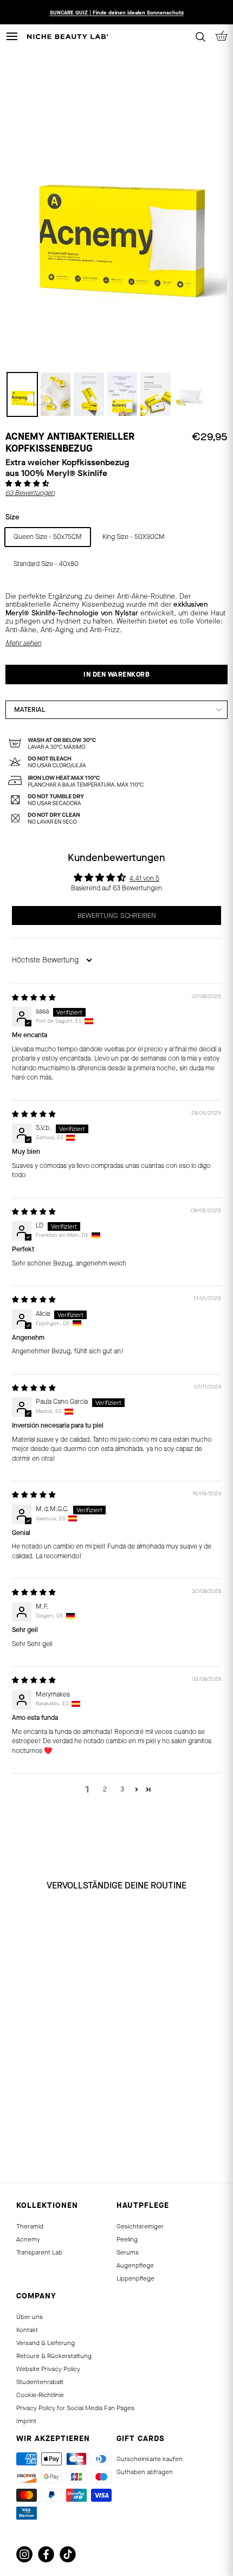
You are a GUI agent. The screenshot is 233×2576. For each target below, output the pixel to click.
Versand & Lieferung (46, 2343)
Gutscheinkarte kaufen (150, 2459)
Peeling (127, 2239)
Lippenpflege (135, 2278)
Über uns (30, 2317)
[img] (34, 998)
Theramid (30, 2226)
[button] (27, 484)
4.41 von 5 (144, 878)
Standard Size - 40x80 (46, 564)
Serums (128, 2252)
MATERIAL (30, 710)
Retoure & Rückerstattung (54, 2356)
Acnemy (28, 2239)
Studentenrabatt (40, 2382)
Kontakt (27, 2330)
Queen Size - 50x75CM (48, 537)
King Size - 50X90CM (134, 537)
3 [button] (122, 1789)
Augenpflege (135, 2265)
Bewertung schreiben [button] (117, 916)
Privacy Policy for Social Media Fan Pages (75, 2408)
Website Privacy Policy (48, 2369)
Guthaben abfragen (145, 2472)
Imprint (26, 2421)
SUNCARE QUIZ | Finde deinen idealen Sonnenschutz (117, 12)
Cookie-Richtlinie (40, 2395)
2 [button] (105, 1789)
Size (12, 517)
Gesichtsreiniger (140, 2226)
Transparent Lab (39, 2252)
